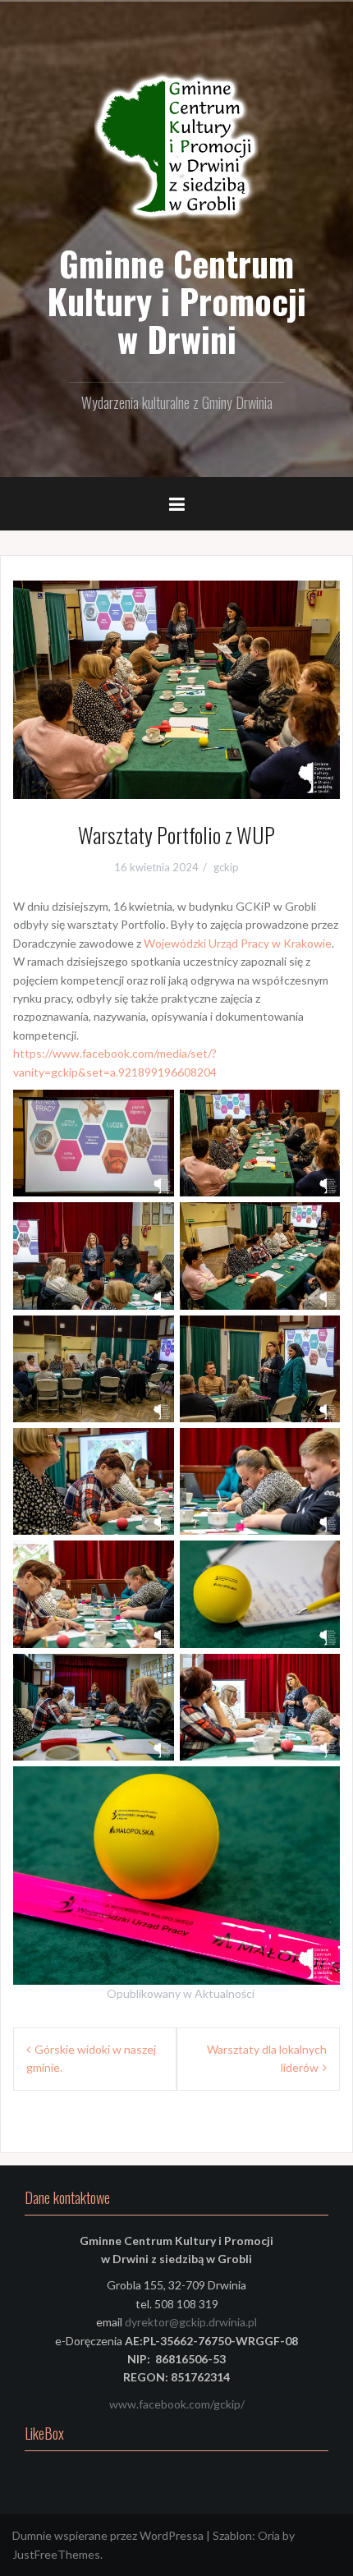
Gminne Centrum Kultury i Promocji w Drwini (176, 301)
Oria (269, 2535)
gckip (226, 867)
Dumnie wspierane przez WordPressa (108, 2535)
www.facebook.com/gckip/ (177, 2404)
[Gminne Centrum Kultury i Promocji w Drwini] (176, 147)
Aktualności (225, 1993)
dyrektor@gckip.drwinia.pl (191, 2322)
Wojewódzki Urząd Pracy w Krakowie (238, 943)
